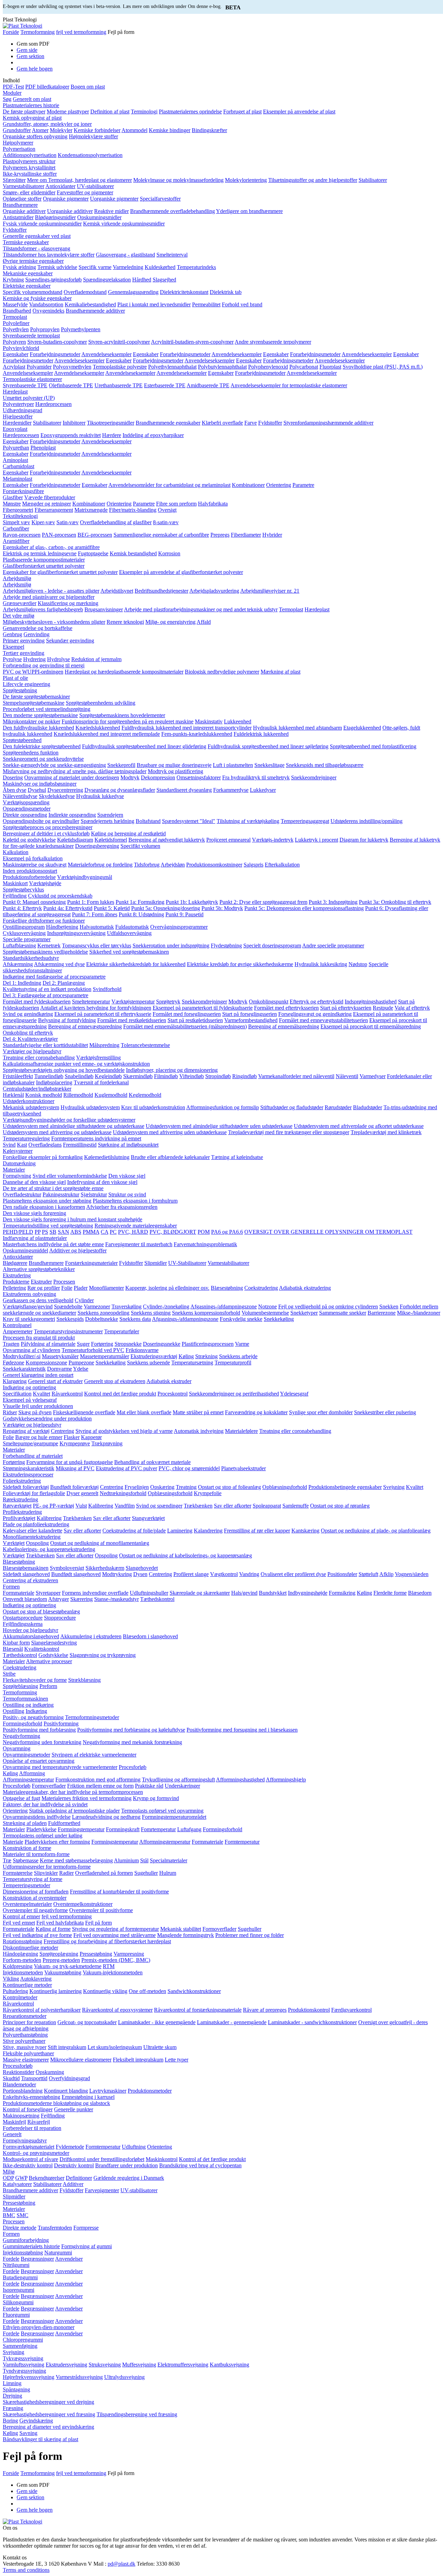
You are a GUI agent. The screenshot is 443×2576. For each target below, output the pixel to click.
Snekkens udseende (148, 1363)
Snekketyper (304, 1313)
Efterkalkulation (282, 865)
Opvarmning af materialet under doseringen (72, 777)
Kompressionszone (46, 1363)
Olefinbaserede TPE (71, 385)
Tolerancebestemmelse (145, 1045)
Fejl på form (98, 1923)
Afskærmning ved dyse (59, 964)
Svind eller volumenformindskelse (70, 1176)
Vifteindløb (192, 1076)
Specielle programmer (27, 939)
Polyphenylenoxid (268, 367)
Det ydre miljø (19, 616)
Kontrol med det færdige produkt (120, 1394)
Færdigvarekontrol (351, 2010)
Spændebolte (68, 1306)
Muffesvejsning (139, 2365)
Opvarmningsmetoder (26, 1755)
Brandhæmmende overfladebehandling (173, 211)
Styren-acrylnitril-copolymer (119, 342)
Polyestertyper (18, 404)
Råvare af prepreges (265, 2010)
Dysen (140, 1574)
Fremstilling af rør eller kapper (257, 1531)
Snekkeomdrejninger (314, 777)
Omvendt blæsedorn (25, 1599)
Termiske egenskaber (26, 242)
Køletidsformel (111, 840)
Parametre (303, 485)
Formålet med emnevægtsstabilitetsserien (323, 1020)
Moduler (12, 93)
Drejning (12, 2396)
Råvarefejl (39, 2122)
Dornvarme (60, 1369)
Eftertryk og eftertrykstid (317, 1002)
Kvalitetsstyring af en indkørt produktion (47, 989)
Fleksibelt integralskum (138, 2060)
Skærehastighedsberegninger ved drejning (48, 2402)
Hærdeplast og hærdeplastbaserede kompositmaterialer (124, 672)
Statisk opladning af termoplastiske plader (74, 1811)
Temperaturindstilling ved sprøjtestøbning (48, 1226)
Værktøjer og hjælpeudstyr (32, 1051)
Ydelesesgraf (294, 1394)
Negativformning (21, 1736)
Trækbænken (198, 1506)
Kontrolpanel (17, 1325)
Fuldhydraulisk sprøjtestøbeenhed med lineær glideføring (144, 746)
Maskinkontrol (162, 2159)
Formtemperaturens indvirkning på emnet (96, 1138)
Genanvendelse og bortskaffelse (38, 628)
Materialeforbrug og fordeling (100, 865)
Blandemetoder (19, 2084)
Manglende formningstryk (186, 1935)
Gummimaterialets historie (31, 2246)
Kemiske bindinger (170, 130)
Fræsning (13, 2408)
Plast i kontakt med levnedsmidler (154, 304)
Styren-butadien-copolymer (57, 342)
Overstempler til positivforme (101, 1910)
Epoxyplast (15, 429)
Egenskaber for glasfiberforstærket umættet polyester (60, 572)
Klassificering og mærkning (68, 603)
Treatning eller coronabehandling (39, 1058)
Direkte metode (20, 2228)
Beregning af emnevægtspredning (85, 1026)
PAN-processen (59, 535)
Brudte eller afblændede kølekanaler (170, 1157)
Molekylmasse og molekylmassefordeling (178, 180)
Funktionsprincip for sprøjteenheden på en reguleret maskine (128, 721)
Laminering (180, 1531)
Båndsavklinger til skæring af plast (40, 2439)
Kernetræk (49, 946)
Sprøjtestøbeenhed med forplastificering (373, 746)
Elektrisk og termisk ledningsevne (40, 553)
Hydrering (34, 659)
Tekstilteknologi (20, 516)
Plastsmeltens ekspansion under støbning (47, 1201)
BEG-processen (95, 535)
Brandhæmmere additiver (30, 2190)
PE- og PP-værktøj (53, 1506)
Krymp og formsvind (156, 1798)
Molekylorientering (246, 180)
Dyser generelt (82, 1493)
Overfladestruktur (22, 1194)
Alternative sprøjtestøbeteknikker (39, 1269)
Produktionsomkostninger (214, 865)
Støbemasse (26, 1860)
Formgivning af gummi (87, 2246)
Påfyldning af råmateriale (48, 1344)
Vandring (249, 1574)
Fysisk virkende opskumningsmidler (42, 224)
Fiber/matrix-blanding (133, 510)
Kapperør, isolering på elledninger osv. (167, 1288)
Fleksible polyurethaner (28, 2053)
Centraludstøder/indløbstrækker (37, 1089)
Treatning (186, 1487)
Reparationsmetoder (25, 2016)
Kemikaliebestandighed (90, 304)
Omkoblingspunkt (269, 1002)
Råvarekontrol (67, 1394)
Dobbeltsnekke (102, 1319)
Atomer (40, 130)
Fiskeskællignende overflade (84, 1412)
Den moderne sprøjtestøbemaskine (40, 715)
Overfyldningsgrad (69, 2078)
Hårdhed (142, 280)
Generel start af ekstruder (55, 1381)
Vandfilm (125, 1506)
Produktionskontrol (309, 2010)
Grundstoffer (17, 130)
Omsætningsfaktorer (199, 777)
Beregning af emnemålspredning (284, 1026)
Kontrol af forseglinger (28, 2109)
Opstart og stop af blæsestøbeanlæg (41, 1611)
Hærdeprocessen (53, 404)
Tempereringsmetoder (26, 1885)
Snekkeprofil (121, 765)
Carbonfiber (16, 529)
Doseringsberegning (97, 846)
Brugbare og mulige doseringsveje (174, 765)
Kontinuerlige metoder (27, 1985)
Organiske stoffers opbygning (35, 136)
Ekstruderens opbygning (29, 1294)
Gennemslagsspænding (133, 292)
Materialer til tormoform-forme (36, 1854)
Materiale (13, 1842)
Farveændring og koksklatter (256, 1412)
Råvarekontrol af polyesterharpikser (42, 2010)
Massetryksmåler (60, 1356)
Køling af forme (53, 1929)
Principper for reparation (29, 2022)
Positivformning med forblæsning (39, 1730)
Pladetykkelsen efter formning (57, 1842)
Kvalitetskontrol (42, 1649)
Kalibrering (101, 1506)
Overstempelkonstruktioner (83, 1904)
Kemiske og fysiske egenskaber (37, 298)
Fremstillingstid (80, 1145)
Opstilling (13, 1711)
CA (105, 1232)
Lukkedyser (263, 790)
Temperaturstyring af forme (33, 1879)
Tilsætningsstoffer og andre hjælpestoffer (313, 180)
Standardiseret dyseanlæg (184, 790)
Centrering (62, 1431)
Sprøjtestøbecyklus (23, 889)
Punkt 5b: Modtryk (222, 908)
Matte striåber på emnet (198, 1412)
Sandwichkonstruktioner (194, 1991)
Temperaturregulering (26, 1138)
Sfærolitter (14, 180)
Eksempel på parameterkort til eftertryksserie (103, 1014)
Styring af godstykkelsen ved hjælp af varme (124, 1431)
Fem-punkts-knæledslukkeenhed (197, 734)
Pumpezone (81, 1363)
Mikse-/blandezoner (419, 1313)
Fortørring (102, 1344)
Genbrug (12, 634)
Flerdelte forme (390, 1593)
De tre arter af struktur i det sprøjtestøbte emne (53, 1188)
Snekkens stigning (151, 1313)
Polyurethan (16, 448)
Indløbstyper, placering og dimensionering (172, 1070)
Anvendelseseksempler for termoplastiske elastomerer (289, 385)
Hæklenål (13, 1095)
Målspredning (104, 1045)
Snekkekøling (279, 1319)
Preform (48, 1686)
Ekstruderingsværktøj (154, 1356)
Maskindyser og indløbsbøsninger (40, 784)
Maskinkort (15, 883)
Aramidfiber (16, 541)
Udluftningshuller (149, 1593)
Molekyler (61, 130)
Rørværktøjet (17, 1506)
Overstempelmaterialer (27, 1904)
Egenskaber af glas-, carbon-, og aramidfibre (51, 547)
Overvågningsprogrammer (179, 927)
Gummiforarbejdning (26, 2240)
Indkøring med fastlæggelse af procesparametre (54, 977)
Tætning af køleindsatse (237, 1157)
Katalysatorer (17, 2184)
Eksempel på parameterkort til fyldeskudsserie (203, 1008)
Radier (66, 1873)
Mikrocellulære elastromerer (81, 2060)
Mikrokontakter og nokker (31, 721)
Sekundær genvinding (70, 641)
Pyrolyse (12, 659)
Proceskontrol (173, 1394)
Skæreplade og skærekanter (200, 1593)
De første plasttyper (24, 112)
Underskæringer (182, 1786)
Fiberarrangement (54, 510)
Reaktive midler (111, 211)
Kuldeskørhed (160, 267)
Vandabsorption (46, 304)
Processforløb (18, 2066)
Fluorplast (330, 367)
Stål (144, 1860)
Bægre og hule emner (39, 1437)
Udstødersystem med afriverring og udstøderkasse (57, 1132)
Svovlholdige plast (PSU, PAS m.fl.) (383, 367)
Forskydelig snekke (241, 1319)
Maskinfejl (14, 2122)
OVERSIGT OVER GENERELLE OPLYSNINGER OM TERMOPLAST (328, 1232)
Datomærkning (19, 1163)
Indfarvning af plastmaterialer (35, 1238)
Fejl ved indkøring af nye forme (37, 1935)
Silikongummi (18, 2302)
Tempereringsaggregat (305, 821)
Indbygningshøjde (308, 1593)
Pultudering (15, 1991)
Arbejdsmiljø (17, 578)
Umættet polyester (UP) (29, 398)
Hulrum (168, 1873)
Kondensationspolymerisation (90, 155)
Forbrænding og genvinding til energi (44, 665)
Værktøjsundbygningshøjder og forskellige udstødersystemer (69, 1120)
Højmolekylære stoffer (93, 136)
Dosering (13, 777)
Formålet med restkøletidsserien (132, 1020)
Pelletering (14, 1288)
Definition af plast (110, 112)
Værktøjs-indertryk (273, 840)
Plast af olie (15, 678)
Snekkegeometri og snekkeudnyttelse (43, 759)
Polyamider (39, 367)
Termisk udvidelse (57, 267)
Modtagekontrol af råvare (30, 2159)
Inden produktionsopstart (30, 871)
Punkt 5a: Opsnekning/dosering (166, 908)
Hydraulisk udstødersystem (90, 1107)
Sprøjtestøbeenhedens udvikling (101, 703)
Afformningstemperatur (28, 1780)
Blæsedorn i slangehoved (150, 1636)
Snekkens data (135, 1319)
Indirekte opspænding (72, 815)
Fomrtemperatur (158, 1829)
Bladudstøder (368, 1107)
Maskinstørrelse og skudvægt (35, 865)
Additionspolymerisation (30, 155)
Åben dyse (15, 790)
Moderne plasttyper (68, 112)
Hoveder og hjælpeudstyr (30, 1630)
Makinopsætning (21, 2116)
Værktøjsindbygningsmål (85, 877)
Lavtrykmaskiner (108, 2091)
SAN (64, 1232)
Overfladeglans (45, 1145)
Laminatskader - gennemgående (232, 2022)
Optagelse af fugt (21, 1798)
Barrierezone (382, 1313)
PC (113, 1232)
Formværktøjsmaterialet (29, 2147)
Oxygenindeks (48, 311)
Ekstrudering (17, 1275)
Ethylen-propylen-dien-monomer (39, 2327)
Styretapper (48, 1593)
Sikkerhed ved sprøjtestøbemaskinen (129, 952)
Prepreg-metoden (61, 1960)
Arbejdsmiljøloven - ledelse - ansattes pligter (51, 591)
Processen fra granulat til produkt (39, 1338)
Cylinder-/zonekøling (166, 1306)
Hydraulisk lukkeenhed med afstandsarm (297, 728)
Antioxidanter (60, 186)
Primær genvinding (24, 641)
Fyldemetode (70, 2147)
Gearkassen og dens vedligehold (38, 1300)
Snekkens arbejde (238, 1356)
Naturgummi (58, 2253)
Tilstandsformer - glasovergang (37, 248)
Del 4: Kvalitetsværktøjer (30, 1039)
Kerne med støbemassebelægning (76, 1860)
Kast (22, 1145)
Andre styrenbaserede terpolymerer (273, 342)
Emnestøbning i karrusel (88, 2097)
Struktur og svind (127, 1194)
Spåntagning (16, 2389)
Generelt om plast (32, 99)
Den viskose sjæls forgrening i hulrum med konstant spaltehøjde (73, 1219)
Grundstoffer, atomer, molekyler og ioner (47, 124)
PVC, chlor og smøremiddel (189, 1468)
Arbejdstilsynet (117, 591)
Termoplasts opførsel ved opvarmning (162, 1811)
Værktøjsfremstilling (98, 1058)
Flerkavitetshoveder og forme (35, 1680)
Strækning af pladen (25, 1823)
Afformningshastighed (240, 1780)
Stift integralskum (67, 2047)
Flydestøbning (226, 946)
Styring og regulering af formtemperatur (115, 1929)
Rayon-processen (22, 535)
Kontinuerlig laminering (56, 1991)
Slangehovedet (142, 1568)
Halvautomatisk (97, 927)
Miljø (9, 2172)
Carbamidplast (19, 466)
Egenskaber (16, 354)
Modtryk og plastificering (175, 771)
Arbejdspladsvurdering (214, 591)
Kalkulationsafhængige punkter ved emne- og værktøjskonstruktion (76, 1064)
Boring (10, 2421)
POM (204, 1232)
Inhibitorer (74, 423)
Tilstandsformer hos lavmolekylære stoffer (49, 255)
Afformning (32, 1773)
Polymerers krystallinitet (29, 168)
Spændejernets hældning (107, 821)
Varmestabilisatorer (24, 186)
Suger (83, 1344)
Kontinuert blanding (66, 2091)
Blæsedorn (420, 1593)
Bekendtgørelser (47, 2178)
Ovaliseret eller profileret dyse (293, 1574)
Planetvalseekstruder (243, 1468)
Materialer (14, 1170)
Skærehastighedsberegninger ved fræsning (49, 2414)
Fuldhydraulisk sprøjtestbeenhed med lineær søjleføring (268, 746)
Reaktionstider (19, 2072)
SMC (22, 2215)
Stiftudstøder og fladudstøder (292, 1107)
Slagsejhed (164, 280)
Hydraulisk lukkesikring (321, 964)
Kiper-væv (43, 522)
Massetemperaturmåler (105, 1356)
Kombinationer (248, 485)
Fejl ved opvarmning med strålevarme (115, 1935)
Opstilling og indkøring (28, 1705)
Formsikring (342, 1593)
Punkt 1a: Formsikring (140, 902)
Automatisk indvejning (199, 1431)
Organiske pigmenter (66, 199)
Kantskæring (305, 1531)
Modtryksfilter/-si (22, 1356)
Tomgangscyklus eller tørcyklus (97, 946)
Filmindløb (166, 1076)
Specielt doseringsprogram (272, 946)
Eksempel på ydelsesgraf (30, 1400)
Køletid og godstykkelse (29, 840)
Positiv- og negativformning (33, 1717)
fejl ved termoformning (81, 32)
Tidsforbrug (147, 865)
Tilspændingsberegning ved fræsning (137, 2414)
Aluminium (126, 1860)
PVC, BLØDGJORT (173, 1232)
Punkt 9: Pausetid (184, 914)
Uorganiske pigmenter (114, 199)
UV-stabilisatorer (95, 186)
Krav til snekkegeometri (29, 1319)
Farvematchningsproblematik (205, 1244)
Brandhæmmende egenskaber (168, 423)
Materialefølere (241, 1431)
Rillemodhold (78, 1095)
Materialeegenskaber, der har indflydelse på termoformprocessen (73, 1792)
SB (53, 1232)
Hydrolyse (58, 659)
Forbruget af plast (242, 112)
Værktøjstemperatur (133, 1002)
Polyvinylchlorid (21, 348)
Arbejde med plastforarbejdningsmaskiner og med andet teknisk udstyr (201, 609)
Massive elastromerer (26, 2060)
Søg (7, 99)
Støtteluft (368, 1574)
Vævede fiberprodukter (50, 497)
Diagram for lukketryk (364, 840)
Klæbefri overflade (222, 423)
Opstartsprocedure (23, 1618)
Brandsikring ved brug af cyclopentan (200, 2165)
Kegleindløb (108, 1076)
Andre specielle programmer (333, 946)
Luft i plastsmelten (233, 765)
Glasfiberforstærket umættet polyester (44, 566)
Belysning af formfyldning (67, 1020)
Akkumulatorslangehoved (31, 1636)
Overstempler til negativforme (35, 1910)
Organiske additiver (24, 211)
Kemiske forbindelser (97, 130)
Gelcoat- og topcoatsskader (87, 2022)
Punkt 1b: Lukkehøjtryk (192, 902)
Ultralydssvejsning (124, 2377)
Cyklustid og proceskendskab (60, 896)
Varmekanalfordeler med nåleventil (296, 1076)
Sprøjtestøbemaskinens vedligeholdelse (45, 952)
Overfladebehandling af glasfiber (116, 522)
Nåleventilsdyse (20, 796)
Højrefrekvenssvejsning (29, 2377)
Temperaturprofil (233, 1363)
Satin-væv (67, 522)
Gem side (27, 50)
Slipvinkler (46, 1873)
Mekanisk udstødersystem (31, 1107)
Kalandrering (208, 1531)
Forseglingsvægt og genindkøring (315, 1014)
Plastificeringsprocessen (208, 1344)
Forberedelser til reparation (32, 2128)
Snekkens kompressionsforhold (206, 1313)
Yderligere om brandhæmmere (249, 211)
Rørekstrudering (20, 1499)
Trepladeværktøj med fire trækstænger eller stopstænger (289, 1132)
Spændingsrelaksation (107, 280)
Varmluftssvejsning (24, 2365)
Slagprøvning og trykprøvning (103, 1655)
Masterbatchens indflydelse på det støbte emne (53, 1244)
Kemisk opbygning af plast (32, 118)
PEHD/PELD (18, 1232)
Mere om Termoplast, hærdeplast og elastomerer (79, 180)
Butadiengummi (20, 2277)
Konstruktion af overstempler (35, 1898)
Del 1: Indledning (22, 983)
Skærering (82, 1599)
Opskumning (50, 2072)
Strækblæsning (84, 1680)
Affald (204, 622)
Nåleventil (347, 1076)
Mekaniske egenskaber (28, 273)
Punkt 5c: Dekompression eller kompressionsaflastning (304, 908)
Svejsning (394, 1487)
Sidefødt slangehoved (26, 1574)
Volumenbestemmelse (265, 1313)
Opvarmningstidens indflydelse (37, 1817)
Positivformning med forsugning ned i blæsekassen (242, 1730)
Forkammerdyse (231, 790)
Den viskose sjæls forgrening (34, 1213)
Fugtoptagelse (93, 553)
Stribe (9, 1674)
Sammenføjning (20, 2346)
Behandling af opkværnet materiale (152, 1462)
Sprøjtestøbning (20, 690)
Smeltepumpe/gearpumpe (30, 1443)
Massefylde (15, 304)
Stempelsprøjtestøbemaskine (34, 703)
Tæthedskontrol (157, 1599)
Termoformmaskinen (25, 1699)
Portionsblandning (23, 2091)
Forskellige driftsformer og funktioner (44, 921)
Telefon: (146, 2564)
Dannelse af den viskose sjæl (34, 1182)
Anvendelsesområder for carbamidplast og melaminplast (169, 485)
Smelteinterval (172, 255)
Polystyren (14, 342)
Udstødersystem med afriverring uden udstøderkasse (170, 1132)
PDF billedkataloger (47, 87)
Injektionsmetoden (23, 1972)
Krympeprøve (75, 1443)
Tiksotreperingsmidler (111, 423)
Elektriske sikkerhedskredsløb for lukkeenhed (136, 964)
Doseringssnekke (162, 1344)
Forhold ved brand (242, 304)
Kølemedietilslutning (107, 1157)
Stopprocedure (60, 1618)
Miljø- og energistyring (170, 622)
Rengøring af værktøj (26, 1431)
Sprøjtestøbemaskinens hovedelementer (122, 715)
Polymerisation (19, 149)
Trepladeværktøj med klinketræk (386, 1132)
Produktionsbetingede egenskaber (345, 1487)
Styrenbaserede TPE (25, 385)
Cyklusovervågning (24, 933)
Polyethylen (16, 329)
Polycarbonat (304, 367)
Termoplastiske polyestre (120, 367)
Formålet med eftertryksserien (286, 1008)
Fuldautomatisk (132, 927)
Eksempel (13, 647)
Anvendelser (69, 2259)
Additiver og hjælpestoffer (78, 1250)
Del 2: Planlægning (64, 983)
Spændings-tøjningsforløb (53, 280)
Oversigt (167, 510)
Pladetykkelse (41, 1829)
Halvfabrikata (213, 504)
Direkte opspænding (25, 815)
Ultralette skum (160, 2047)
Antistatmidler (18, 217)
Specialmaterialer (169, 1860)
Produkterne (16, 1282)
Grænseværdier (20, 603)
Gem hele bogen (35, 69)
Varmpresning (129, 1954)
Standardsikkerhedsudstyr (31, 958)
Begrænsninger (37, 2259)
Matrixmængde (91, 510)
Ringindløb (245, 1076)
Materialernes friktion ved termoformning (87, 1798)
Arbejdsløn (173, 865)
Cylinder (84, 1300)
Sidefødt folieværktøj (26, 1487)
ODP (8, 2178)
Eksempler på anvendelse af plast (299, 112)
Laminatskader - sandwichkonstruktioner (312, 2022)
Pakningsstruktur (61, 1194)
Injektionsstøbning (23, 2253)
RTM (109, 1966)
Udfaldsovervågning (129, 933)
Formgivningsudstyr (25, 2141)
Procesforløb (133, 1767)
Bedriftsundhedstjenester (161, 591)
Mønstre (12, 504)
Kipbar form (16, 1643)
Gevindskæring (36, 2421)
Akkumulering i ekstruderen (91, 1636)
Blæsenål (13, 1649)
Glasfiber (13, 497)
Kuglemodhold (111, 1095)
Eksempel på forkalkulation (33, 858)
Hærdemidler (17, 423)
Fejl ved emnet (19, 1923)
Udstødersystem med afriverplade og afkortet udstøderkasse (359, 1126)
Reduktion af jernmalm (96, 659)
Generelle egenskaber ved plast (37, 236)
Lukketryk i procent (317, 840)
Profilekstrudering (22, 1512)
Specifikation (17, 1394)
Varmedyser (373, 1076)
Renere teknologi (125, 622)
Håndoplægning (20, 1954)
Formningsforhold (22, 1723)
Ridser (10, 1412)
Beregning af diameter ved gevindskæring (48, 2427)
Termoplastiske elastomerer (32, 379)
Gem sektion (30, 56)
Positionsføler (342, 1574)
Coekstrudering (261, 1288)
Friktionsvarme (142, 1350)
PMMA (91, 1232)
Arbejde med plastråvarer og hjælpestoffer (49, 597)
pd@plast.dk (121, 2564)
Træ (7, 1860)
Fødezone (13, 1363)
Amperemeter (18, 1331)
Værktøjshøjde (45, 883)
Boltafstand (148, 821)
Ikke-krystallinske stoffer (30, 174)
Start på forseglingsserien (250, 1014)
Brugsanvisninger (104, 609)
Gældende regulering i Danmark (129, 2178)
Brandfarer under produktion (126, 2165)
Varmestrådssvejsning (79, 2377)
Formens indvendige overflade (95, 1593)
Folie (67, 1288)
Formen (11, 1587)
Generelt (12, 2134)
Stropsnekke (128, 1344)
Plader (81, 1288)
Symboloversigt (67, 1568)
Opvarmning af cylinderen (31, 1350)
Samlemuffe (296, 1506)
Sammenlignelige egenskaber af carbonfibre (161, 535)
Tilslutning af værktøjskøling (248, 821)
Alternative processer (49, 1661)
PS (45, 1232)
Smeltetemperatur (91, 1002)
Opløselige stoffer (22, 199)
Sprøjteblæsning (20, 1686)
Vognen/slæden (412, 1574)
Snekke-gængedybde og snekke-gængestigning (54, 765)
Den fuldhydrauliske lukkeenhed (38, 728)
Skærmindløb (138, 1076)
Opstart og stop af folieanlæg (229, 1487)
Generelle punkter (74, 2109)
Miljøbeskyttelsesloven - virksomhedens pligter (54, 622)
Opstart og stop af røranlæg (340, 1506)
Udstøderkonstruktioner (29, 1101)
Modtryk (130, 777)
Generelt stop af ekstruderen (115, 1381)
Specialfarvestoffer (160, 199)
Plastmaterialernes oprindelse (190, 112)
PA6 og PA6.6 (227, 1232)
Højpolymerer (18, 143)
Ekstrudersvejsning (66, 2365)
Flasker (72, 1437)
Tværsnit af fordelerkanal (101, 1082)
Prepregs (220, 535)
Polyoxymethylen (72, 367)
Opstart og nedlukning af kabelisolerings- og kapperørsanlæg (186, 1555)
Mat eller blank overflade (144, 1412)
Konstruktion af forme (27, 1848)
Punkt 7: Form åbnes (95, 914)
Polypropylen (45, 329)
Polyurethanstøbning (25, 2035)
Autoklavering (36, 1979)
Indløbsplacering (54, 1082)
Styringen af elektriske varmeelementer (94, 1755)
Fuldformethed (64, 1823)
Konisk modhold (44, 1095)
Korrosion (169, 553)
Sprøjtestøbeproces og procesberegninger (48, 827)
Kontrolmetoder (20, 1997)
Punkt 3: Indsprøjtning (333, 902)
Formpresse (86, 2228)
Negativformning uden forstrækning (42, 1742)
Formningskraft (123, 1829)
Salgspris (254, 865)
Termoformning (38, 32)
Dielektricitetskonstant (184, 292)
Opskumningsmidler (99, 217)
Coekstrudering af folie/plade (134, 1531)
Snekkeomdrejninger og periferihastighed (234, 1394)
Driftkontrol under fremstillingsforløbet (102, 2159)
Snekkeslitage (269, 765)
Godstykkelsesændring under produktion (47, 1419)
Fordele (11, 2259)
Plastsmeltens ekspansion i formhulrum (135, 1201)
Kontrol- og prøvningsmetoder (36, 2153)
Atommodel (134, 130)
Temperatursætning (192, 1363)
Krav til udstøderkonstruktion (153, 1107)
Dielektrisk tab (226, 292)
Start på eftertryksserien (346, 1008)
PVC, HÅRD (133, 1232)
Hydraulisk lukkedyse (100, 796)
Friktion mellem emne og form (100, 1786)
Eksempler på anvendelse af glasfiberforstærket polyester (181, 572)
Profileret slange (191, 1574)
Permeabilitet (206, 304)
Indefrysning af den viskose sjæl (102, 1182)
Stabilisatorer (373, 180)
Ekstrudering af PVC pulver (126, 1468)
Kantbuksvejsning (229, 2365)
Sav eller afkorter (233, 1506)
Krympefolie (208, 1493)
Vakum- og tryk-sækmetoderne (68, 1966)
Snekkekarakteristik (24, 1369)
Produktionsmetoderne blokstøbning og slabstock (56, 2103)
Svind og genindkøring (28, 1014)
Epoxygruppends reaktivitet (71, 435)
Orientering (279, 485)
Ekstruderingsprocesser (28, 1475)
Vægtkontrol (224, 1574)
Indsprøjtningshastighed (371, 1002)
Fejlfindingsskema (23, 1624)
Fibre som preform (176, 504)
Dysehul (37, 790)
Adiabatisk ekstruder (169, 1381)
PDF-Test (13, 87)
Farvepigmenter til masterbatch (139, 1244)
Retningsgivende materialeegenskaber (136, 1226)
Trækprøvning (107, 1443)
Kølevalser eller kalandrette (33, 1531)
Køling (186, 1356)
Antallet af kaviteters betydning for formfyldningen (96, 1008)
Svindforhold (107, 989)
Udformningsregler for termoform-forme (47, 1867)
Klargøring (15, 1381)
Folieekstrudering (22, 1481)
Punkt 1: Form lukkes (91, 902)
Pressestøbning (96, 1954)
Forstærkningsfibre (23, 491)
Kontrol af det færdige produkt (212, 2159)
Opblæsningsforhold (285, 1487)
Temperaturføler (122, 1331)
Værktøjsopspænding (26, 802)
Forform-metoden (22, 1960)
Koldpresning (18, 1966)
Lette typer (177, 2060)
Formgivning (17, 1176)
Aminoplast (15, 460)
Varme (242, 1344)
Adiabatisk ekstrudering (305, 1288)
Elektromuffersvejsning (183, 2365)
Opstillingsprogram (24, 927)
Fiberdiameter (246, 535)
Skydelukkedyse (57, 796)
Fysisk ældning (19, 267)
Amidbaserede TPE (208, 385)
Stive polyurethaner (24, 2041)
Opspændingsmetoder (27, 809)
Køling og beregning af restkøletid (128, 833)
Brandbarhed (17, 311)
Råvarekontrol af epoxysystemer (117, 2010)
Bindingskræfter (209, 130)
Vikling (11, 1979)
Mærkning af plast (281, 672)
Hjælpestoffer (18, 416)
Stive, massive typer (25, 2047)
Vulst (81, 1506)
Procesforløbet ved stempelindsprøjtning (47, 709)
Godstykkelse (53, 1655)
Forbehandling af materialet (33, 1456)
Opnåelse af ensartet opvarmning (39, 1761)
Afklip (386, 1574)
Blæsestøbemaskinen (26, 1568)
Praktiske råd (149, 1786)
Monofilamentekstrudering (32, 1537)
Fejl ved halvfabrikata (60, 1923)
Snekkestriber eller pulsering (385, 1412)
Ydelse (81, 1369)
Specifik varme (95, 267)
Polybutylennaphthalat (222, 367)
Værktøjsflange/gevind (28, 1306)
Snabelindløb (79, 1076)
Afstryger (58, 1599)
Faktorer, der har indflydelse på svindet (45, 1804)
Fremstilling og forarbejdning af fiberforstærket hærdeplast (107, 1941)
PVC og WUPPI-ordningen (33, 672)
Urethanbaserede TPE (119, 385)
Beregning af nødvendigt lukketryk (167, 840)
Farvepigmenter (102, 2190)
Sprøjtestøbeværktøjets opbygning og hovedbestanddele (64, 1070)
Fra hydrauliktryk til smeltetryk (256, 777)
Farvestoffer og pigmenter (85, 192)
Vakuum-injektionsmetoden (113, 1972)
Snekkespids (70, 1319)
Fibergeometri (18, 510)
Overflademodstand (85, 292)
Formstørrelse (18, 1873)
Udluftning (134, 2147)
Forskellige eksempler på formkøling (43, 1157)
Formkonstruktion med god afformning (98, 1780)
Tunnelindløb (49, 1076)
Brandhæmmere (20, 205)
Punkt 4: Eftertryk (22, 908)
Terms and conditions (26, 2570)
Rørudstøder (338, 1107)
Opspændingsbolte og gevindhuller (41, 821)
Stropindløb (218, 1076)
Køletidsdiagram (75, 840)
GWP (21, 2178)
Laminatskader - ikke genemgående (157, 2022)
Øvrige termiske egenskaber (33, 261)
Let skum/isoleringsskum (115, 2047)
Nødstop (358, 964)
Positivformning (61, 1723)
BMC (9, 2215)
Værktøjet (14, 1543)
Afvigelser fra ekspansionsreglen (122, 1207)
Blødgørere (15, 1263)
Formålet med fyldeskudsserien (37, 1002)
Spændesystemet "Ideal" (189, 821)
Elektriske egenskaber (27, 286)
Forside (11, 32)
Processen (64, 1282)
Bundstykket (273, 1593)
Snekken (389, 1306)
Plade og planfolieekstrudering (36, 1524)
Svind (9, 1145)
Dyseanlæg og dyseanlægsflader (120, 790)
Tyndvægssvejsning (24, 2371)
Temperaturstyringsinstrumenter (68, 1331)
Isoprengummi (19, 2290)
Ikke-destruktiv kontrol (28, 2165)
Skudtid (11, 2078)
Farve (251, 423)
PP (38, 1232)
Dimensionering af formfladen (36, 1892)
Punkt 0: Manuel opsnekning (34, 902)
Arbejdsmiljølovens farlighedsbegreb (43, 609)
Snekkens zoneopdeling (103, 1313)
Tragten (11, 1344)
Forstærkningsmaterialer (91, 1263)
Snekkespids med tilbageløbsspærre (325, 765)
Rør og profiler (44, 1288)
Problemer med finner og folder (250, 1935)
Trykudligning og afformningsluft (178, 1780)
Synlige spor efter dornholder (321, 1412)
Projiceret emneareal (228, 840)
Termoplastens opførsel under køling (43, 1836)
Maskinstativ (209, 721)
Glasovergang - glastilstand (125, 255)
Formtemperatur (242, 1842)
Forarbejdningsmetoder (55, 354)
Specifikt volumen (140, 846)
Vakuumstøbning (63, 1972)
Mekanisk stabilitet (181, 1929)
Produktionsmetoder (150, 2091)
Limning (12, 2383)
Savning (28, 2433)
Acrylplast (14, 367)
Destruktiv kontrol (74, 2165)
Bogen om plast (88, 87)
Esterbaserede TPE (165, 385)
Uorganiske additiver (70, 211)
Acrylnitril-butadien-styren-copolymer (192, 342)
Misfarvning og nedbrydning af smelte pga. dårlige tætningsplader (75, 771)
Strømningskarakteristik (29, 1468)
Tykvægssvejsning (23, 2358)
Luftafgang (189, 1829)
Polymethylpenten (81, 329)
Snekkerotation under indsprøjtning (171, 946)
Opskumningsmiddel (25, 1250)
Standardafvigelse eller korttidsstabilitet (45, 1045)
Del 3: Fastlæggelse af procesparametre (46, 995)
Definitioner (79, 2178)
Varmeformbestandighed (251, 1020)
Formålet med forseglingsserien (187, 1014)
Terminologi (144, 112)
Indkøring (36, 1711)
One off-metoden (147, 1991)
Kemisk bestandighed (133, 553)
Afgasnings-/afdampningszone (224, 1306)
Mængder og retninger (47, 504)
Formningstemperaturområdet (174, 1817)
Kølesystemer (18, 1151)
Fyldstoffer (15, 230)
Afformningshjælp (286, 1780)
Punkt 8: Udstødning (141, 914)
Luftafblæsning (19, 946)
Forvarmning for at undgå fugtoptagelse (70, 1462)
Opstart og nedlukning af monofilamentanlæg (100, 1543)
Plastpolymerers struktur (29, 161)
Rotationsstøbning (22, 1941)
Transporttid (34, 2078)
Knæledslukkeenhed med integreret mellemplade (107, 734)
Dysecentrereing (65, 790)
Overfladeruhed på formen (104, 1873)
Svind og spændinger (159, 1506)
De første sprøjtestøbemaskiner (36, 697)
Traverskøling (126, 1306)
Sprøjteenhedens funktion (31, 753)
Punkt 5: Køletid (112, 908)
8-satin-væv (166, 522)
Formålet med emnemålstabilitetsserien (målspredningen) (185, 1026)
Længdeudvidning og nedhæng (106, 1817)
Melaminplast (17, 479)
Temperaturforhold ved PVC (93, 1350)
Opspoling (37, 1543)
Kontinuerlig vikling (105, 1991)
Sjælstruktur (94, 1194)
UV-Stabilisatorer (187, 1263)
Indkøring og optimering (29, 1387)
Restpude (383, 1008)
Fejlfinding (15, 896)
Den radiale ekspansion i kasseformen (44, 1207)
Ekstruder (41, 1282)
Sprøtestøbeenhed (22, 740)
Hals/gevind (244, 1593)
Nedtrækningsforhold (123, 1493)
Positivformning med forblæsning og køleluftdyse (131, 1730)
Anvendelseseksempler (106, 354)
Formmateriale (19, 1593)
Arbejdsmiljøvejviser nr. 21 (270, 591)
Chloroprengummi (23, 2340)
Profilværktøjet (19, 1518)
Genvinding (37, 634)
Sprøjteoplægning (59, 1954)
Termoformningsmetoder (92, 1717)
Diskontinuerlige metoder (30, 1948)
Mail (99, 2564)
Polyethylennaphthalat (172, 367)
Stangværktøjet (148, 1518)
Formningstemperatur (81, 1829)
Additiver (73, 2184)
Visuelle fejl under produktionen (38, 1406)
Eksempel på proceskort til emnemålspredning (371, 1026)
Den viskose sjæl (127, 1176)
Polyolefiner (16, 323)
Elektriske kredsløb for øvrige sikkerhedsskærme (240, 964)
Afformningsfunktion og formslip (223, 1107)
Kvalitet (42, 1394)
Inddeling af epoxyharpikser (153, 435)
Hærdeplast (15, 392)
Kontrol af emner (21, 1916)
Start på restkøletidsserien (195, 1020)
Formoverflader (49, 1786)
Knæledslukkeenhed (98, 728)
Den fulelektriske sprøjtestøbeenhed (42, 746)
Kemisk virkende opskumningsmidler (124, 224)
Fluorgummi (16, 2315)
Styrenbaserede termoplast (31, 336)
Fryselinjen (137, 1487)
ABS (76, 1232)
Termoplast (15, 317)
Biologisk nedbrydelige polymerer (222, 672)
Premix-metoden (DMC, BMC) (116, 1960)
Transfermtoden (55, 2228)
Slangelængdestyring (54, 1643)
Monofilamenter (106, 1288)
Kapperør (91, 1437)
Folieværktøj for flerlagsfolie (34, 1493)
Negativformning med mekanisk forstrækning (132, 1742)
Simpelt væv (16, 522)
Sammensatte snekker (343, 1313)
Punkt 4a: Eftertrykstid (68, 908)
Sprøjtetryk (168, 1002)
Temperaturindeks (196, 267)
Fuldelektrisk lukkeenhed (261, 734)
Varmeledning (128, 267)
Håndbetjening (62, 927)
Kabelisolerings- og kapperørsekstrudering (49, 1549)
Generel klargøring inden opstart (38, 1375)
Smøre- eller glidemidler (29, 192)
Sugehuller (146, 1873)
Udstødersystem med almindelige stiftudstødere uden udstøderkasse (219, 1126)
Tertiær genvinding (24, 653)
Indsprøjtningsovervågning (76, 933)
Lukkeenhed (238, 721)
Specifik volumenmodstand (33, 292)
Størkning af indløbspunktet (128, 1145)
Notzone (268, 1306)
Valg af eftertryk (412, 1008)
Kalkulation (16, 852)
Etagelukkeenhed (362, 728)
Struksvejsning (105, 2365)
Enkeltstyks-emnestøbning (31, 2097)
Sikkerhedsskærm (105, 1568)
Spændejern (110, 815)
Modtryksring (117, 1574)
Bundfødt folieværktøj (74, 1487)
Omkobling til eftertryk (28, 1033)
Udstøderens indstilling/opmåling (367, 821)
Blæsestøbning (227, 1288)
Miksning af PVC (75, 1468)
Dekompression (158, 777)
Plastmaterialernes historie (31, 105)
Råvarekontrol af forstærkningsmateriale (198, 2010)
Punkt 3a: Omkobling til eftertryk (395, 902)
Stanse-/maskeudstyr (116, 1599)
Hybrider (272, 535)
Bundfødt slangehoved (76, 1574)
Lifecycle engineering (26, 684)
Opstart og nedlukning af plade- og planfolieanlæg (376, 1531)
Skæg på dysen (35, 1412)
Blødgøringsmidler (55, 217)
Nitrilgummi (16, 2265)
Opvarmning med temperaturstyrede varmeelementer (60, 1767)
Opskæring (162, 1487)
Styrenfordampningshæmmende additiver (328, 423)
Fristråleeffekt (18, 1076)
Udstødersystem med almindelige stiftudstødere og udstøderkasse (74, 1126)
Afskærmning (18, 964)
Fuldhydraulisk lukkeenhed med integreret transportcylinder (187, 728)
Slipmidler (156, 1263)
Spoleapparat (267, 1506)
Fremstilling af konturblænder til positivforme (119, 1892)
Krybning (13, 280)
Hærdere (112, 435)
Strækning (206, 1356)
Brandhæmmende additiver (95, 311)
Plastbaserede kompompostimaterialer (44, 560)
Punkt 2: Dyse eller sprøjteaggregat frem (263, 902)
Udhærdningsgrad (22, 410)
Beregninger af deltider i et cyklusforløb (46, 833)
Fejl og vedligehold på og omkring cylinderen (328, 1306)
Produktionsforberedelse (29, 877)
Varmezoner (97, 1306)
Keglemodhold (145, 1095)
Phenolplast (43, 448)
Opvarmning (17, 1748)
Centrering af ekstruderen (30, 1580)
